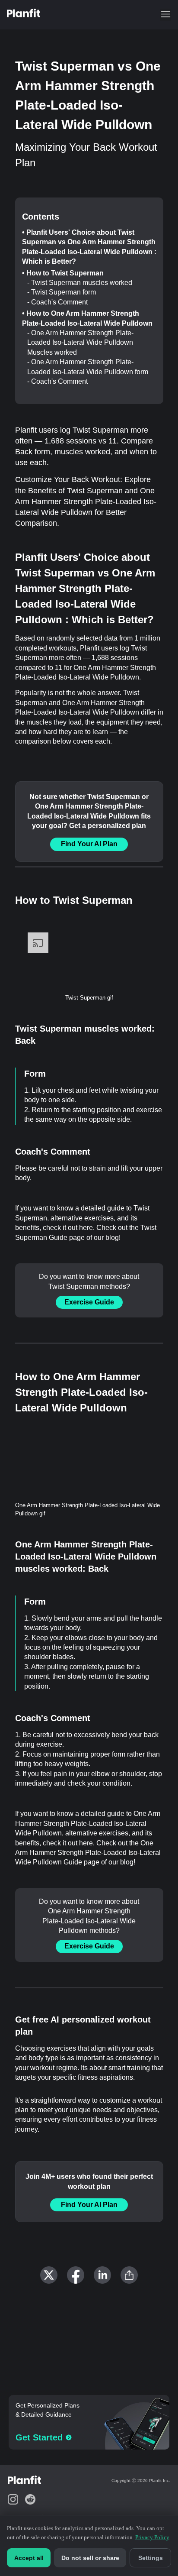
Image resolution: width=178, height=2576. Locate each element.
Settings (151, 2558)
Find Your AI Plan (89, 844)
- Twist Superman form (62, 292)
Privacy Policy (152, 2537)
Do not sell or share (90, 2558)
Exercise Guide (89, 1302)
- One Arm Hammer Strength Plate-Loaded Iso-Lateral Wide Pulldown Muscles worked (80, 343)
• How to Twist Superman (63, 273)
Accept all (29, 2558)
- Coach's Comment (57, 302)
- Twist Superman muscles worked (80, 283)
